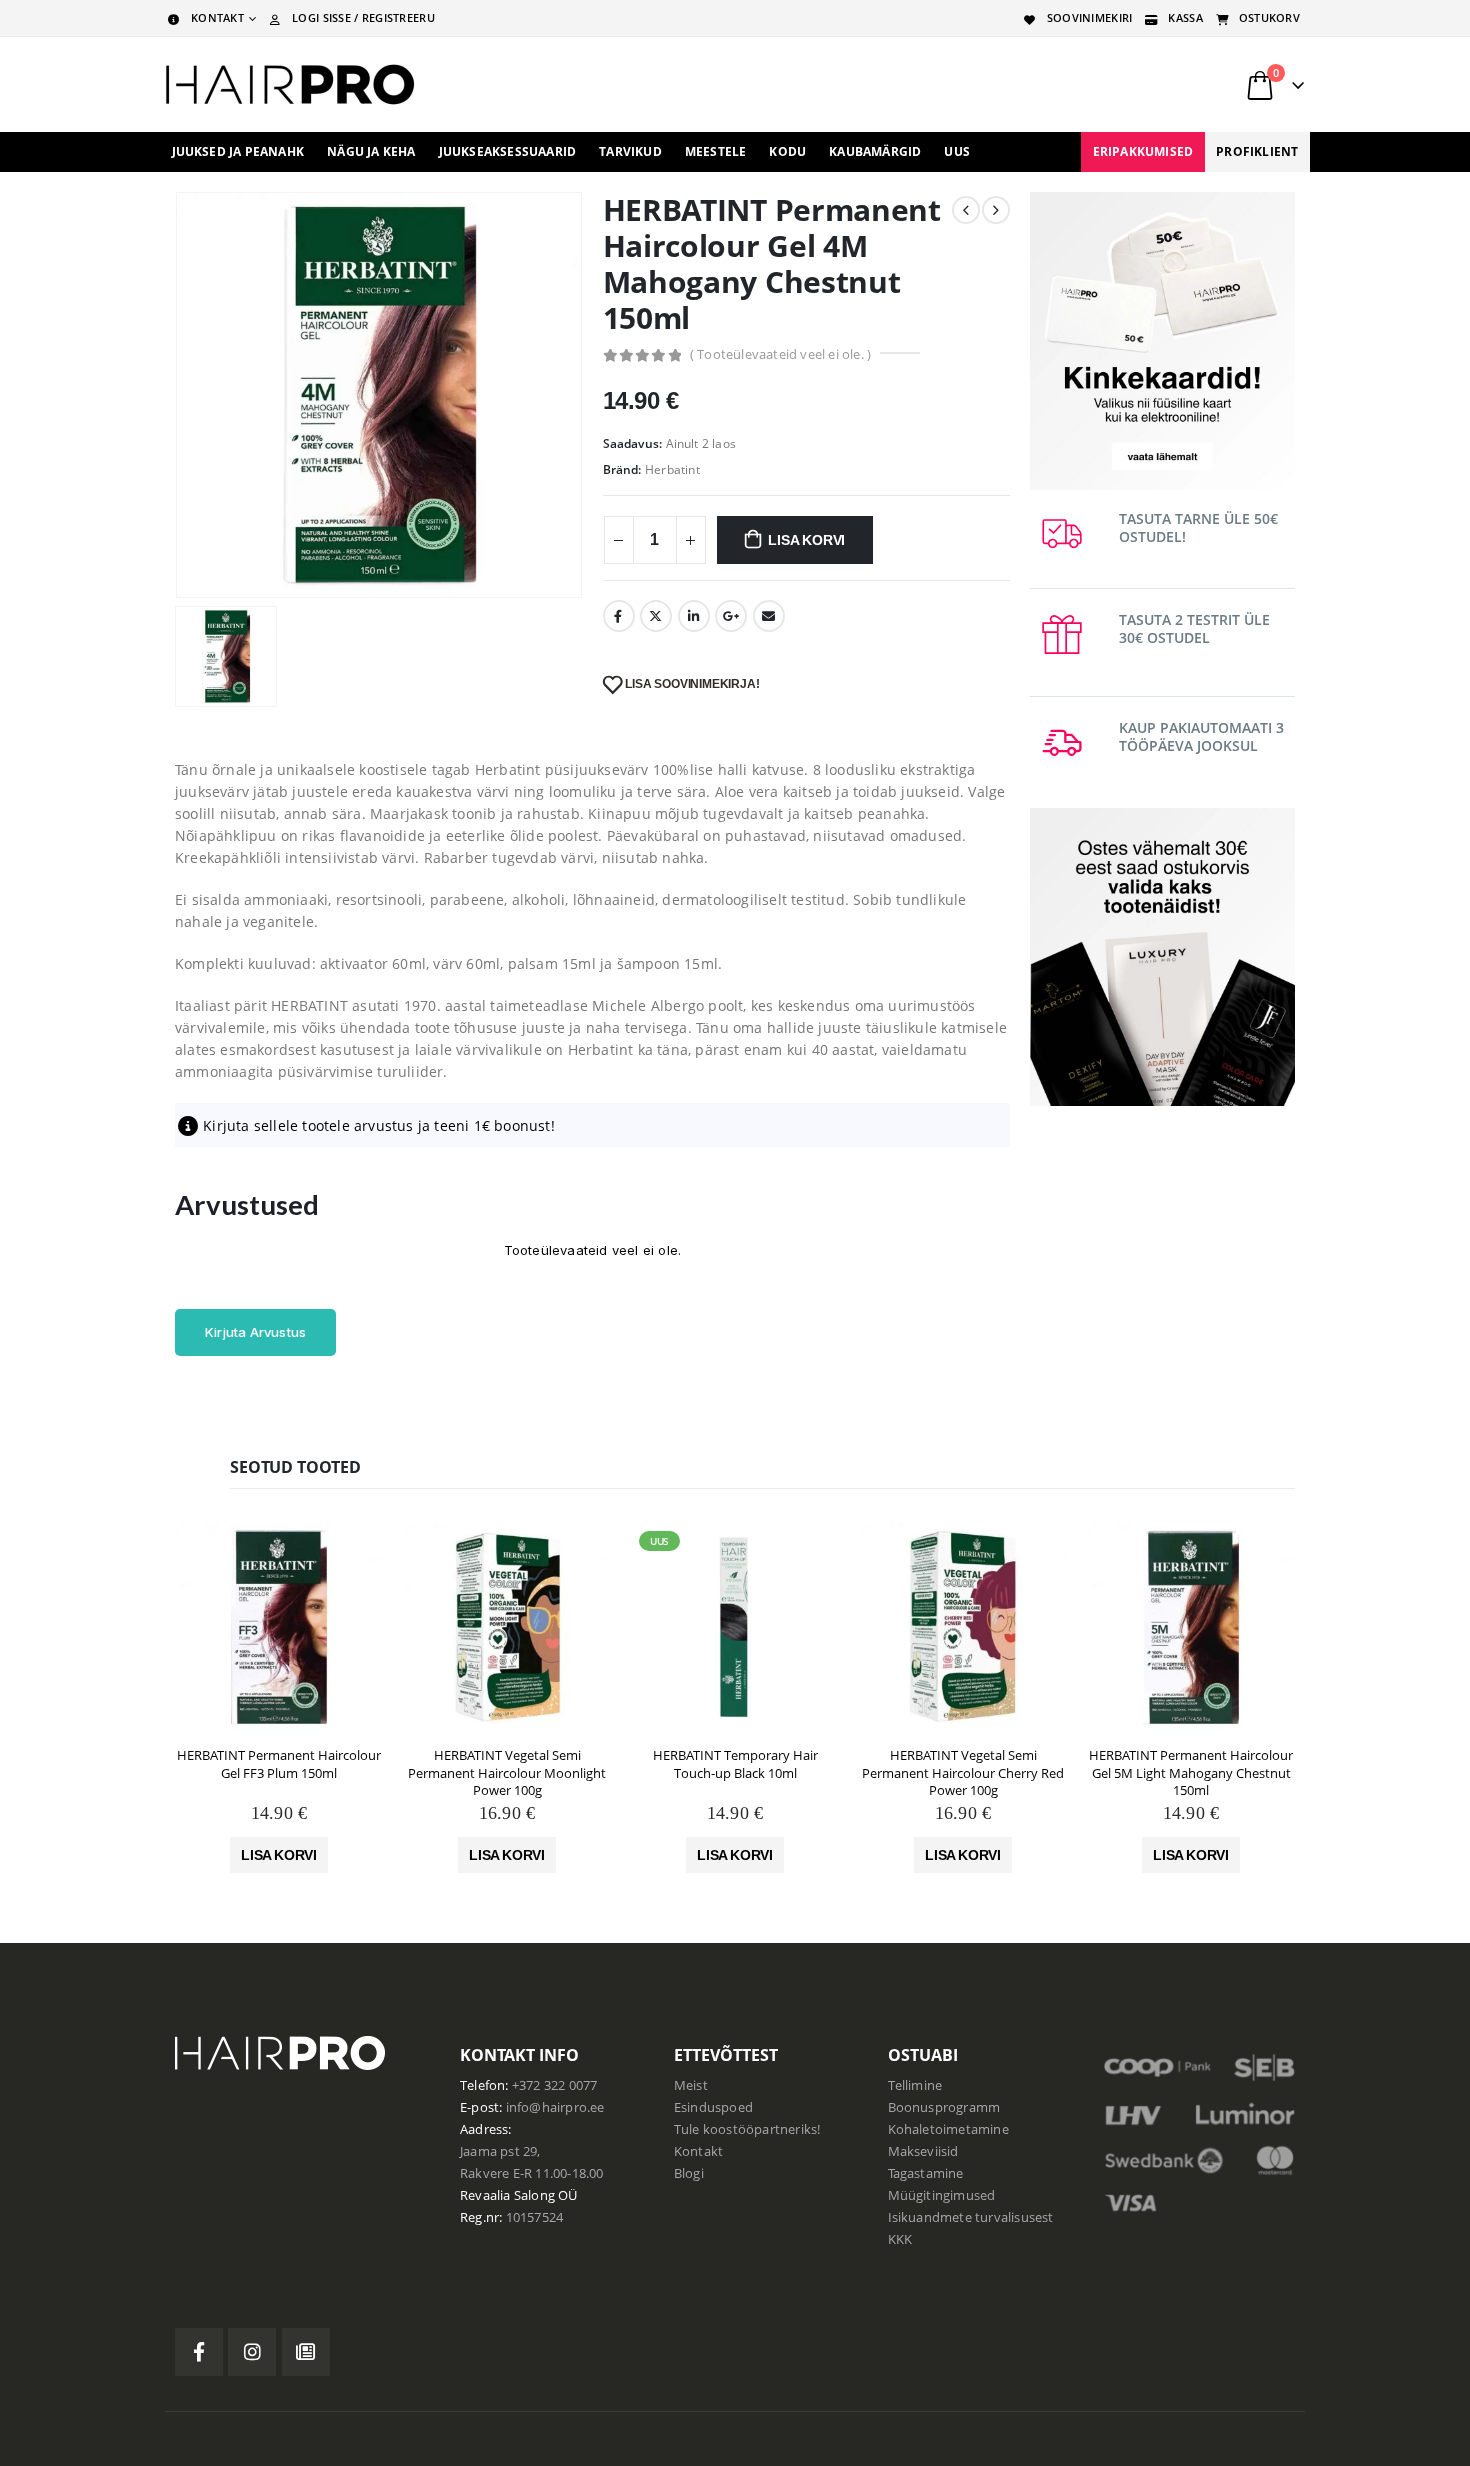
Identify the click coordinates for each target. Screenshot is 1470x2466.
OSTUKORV (1269, 17)
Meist (691, 2085)
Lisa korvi (806, 540)
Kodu (787, 151)
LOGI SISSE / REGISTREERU (363, 17)
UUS (957, 151)
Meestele (716, 151)
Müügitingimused (942, 2195)
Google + (731, 616)
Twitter (656, 616)
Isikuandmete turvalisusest (971, 2217)
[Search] (1054, 85)
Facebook (619, 616)
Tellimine (915, 2085)
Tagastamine (926, 2173)
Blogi (689, 2173)
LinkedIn (694, 616)
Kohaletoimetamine (948, 2129)
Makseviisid (923, 2151)
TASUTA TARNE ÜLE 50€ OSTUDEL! (1198, 527)
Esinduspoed (713, 2107)
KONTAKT (217, 17)
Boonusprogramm (944, 2107)
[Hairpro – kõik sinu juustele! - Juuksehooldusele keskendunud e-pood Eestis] (290, 84)
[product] (279, 1627)
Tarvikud (630, 151)
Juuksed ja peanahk (238, 151)
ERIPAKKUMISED (1143, 151)
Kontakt (698, 2151)
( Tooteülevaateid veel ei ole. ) (780, 354)
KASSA (1185, 17)
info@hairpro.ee (555, 2107)
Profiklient (1257, 151)
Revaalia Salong (507, 2195)
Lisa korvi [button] (279, 1855)
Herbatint (672, 469)
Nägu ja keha (371, 151)
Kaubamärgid (875, 151)
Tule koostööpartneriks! (747, 2129)
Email (769, 616)
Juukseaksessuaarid (508, 151)
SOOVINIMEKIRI (1090, 17)
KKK (900, 2239)
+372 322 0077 (555, 2085)
